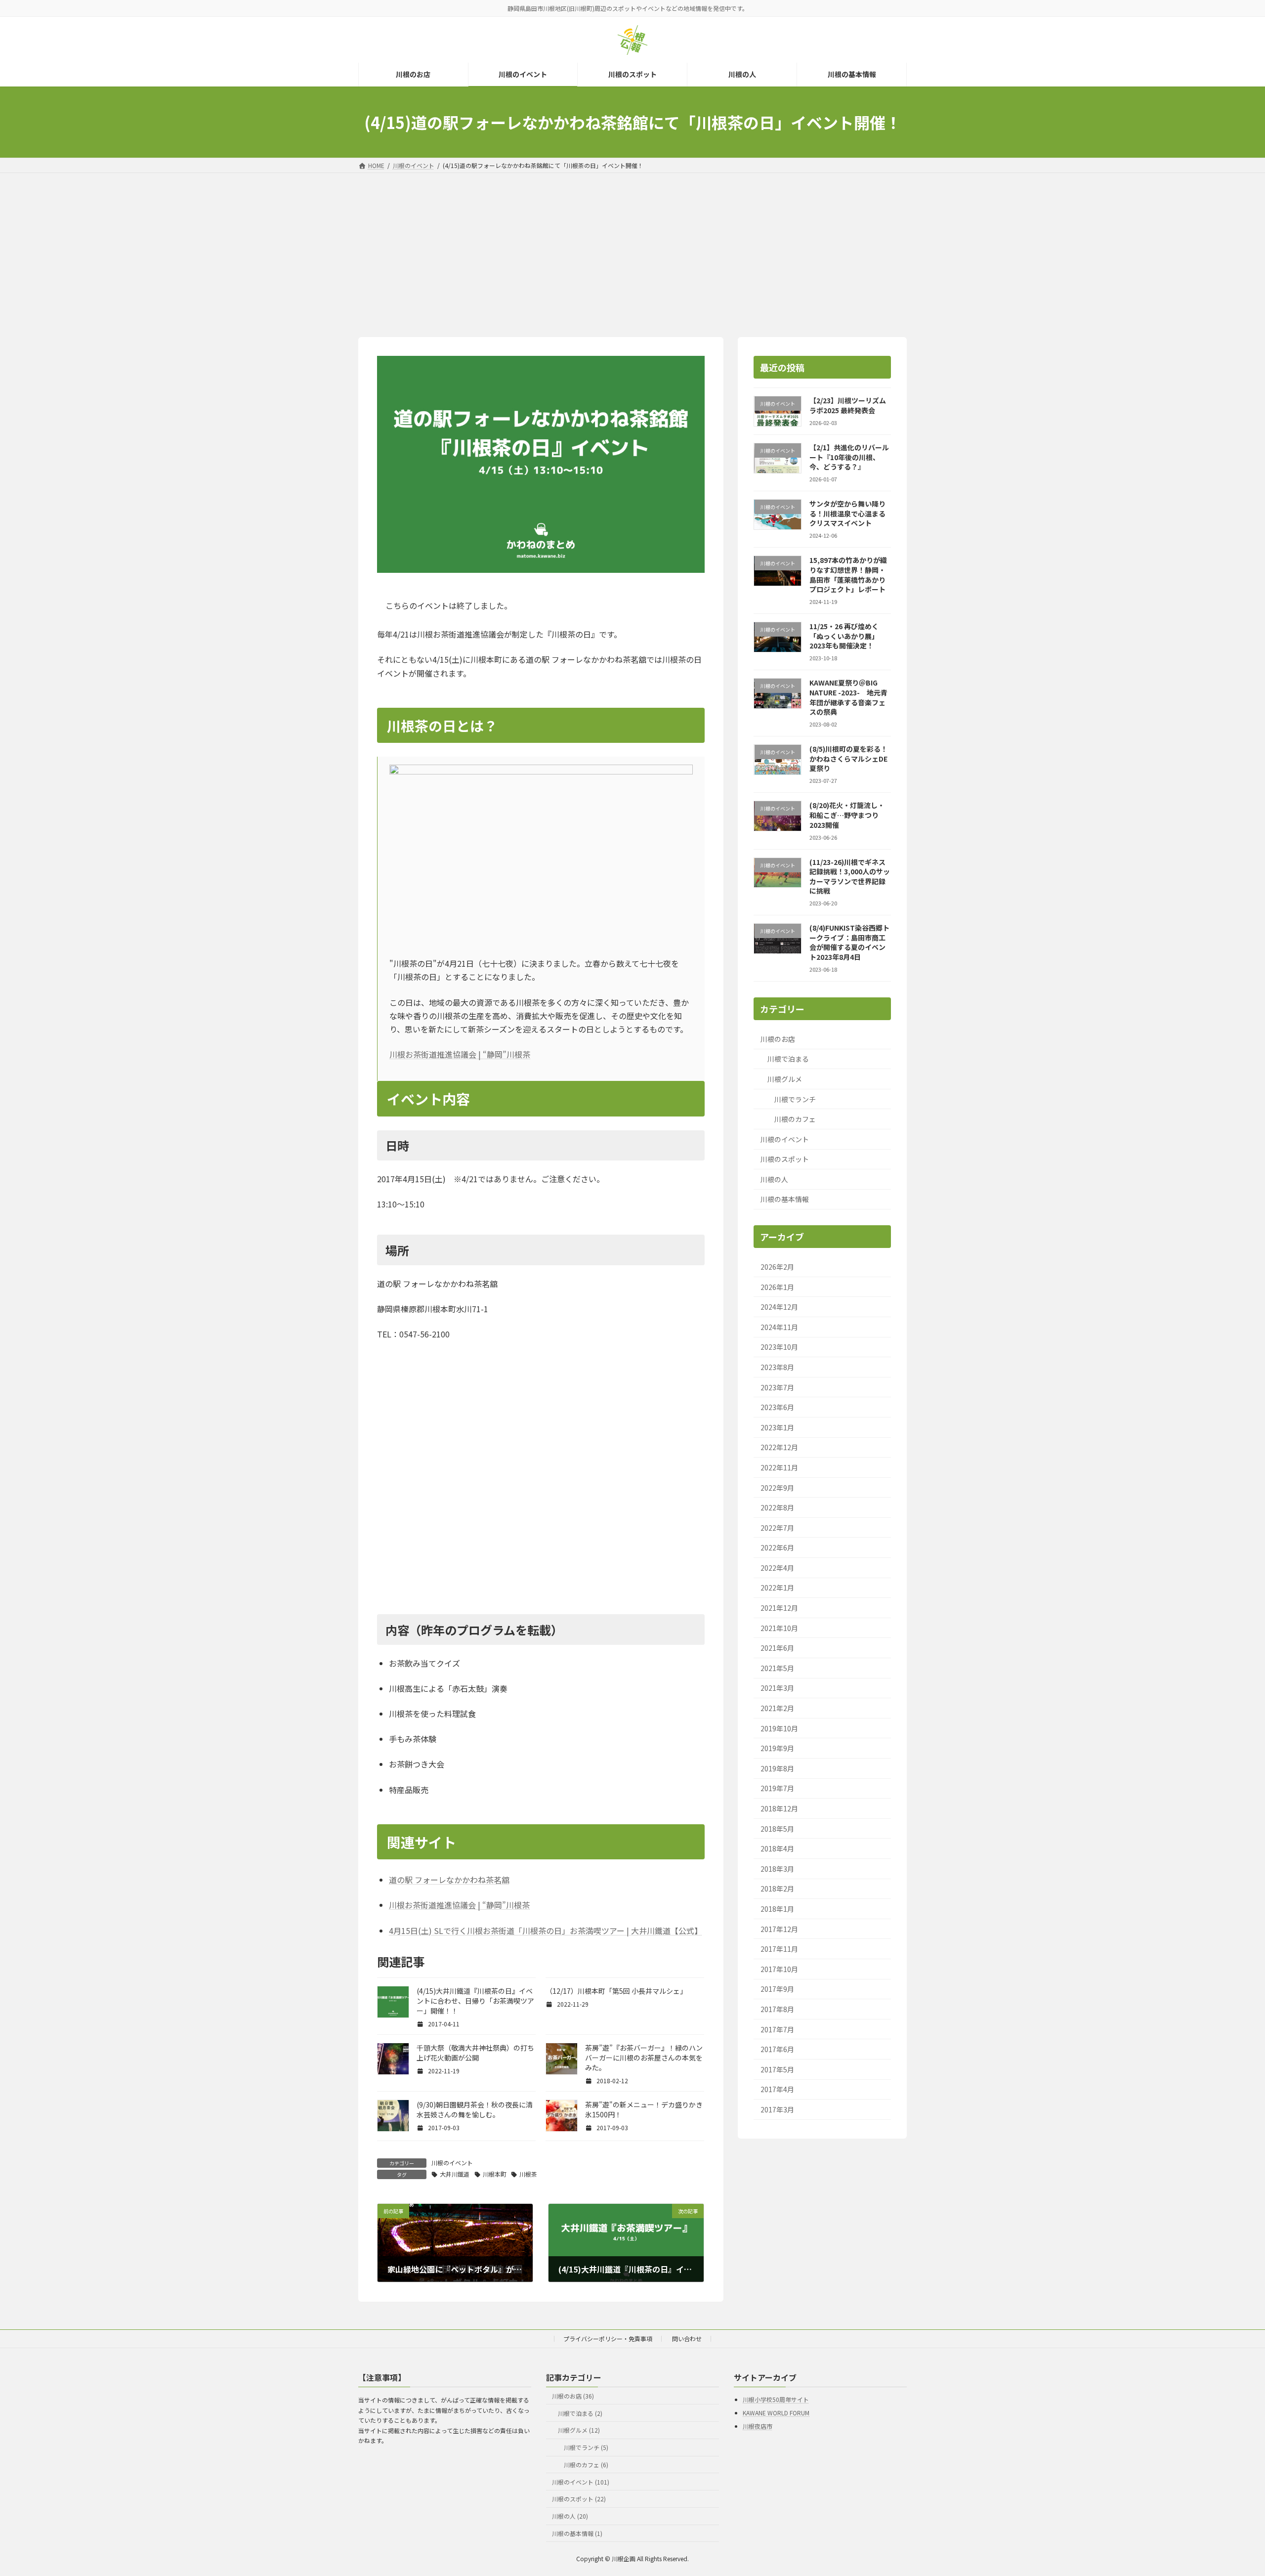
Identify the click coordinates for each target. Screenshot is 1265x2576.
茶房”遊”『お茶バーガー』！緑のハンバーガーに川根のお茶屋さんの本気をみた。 (644, 2058)
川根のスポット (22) (579, 2499)
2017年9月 (777, 1989)
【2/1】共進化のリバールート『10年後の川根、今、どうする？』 (849, 457)
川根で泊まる (788, 1059)
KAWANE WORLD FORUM (776, 2413)
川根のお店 (778, 1039)
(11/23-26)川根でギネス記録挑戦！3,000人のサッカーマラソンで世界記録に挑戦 (850, 877)
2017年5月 (777, 2069)
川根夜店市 (758, 2426)
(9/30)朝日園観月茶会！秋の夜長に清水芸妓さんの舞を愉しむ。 (475, 2109)
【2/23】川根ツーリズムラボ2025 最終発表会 (848, 405)
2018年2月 (777, 1889)
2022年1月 (777, 1588)
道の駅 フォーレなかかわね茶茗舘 (449, 1880)
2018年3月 (777, 1869)
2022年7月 (777, 1528)
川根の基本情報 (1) (577, 2533)
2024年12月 (779, 1307)
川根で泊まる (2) (580, 2413)
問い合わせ (687, 2339)
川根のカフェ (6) (586, 2465)
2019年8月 (777, 1768)
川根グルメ (785, 1079)
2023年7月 (777, 1387)
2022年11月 (779, 1467)
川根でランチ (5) (586, 2447)
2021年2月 (777, 1708)
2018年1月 (777, 1909)
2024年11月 (779, 1327)
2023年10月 (779, 1347)
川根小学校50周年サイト (776, 2399)
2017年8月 (777, 2009)
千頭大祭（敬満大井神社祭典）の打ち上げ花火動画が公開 (475, 2053)
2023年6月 (777, 1407)
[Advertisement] (632, 247)
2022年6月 (777, 1547)
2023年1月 (777, 1427)
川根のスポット (785, 1159)
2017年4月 (777, 2089)
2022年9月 (777, 1487)
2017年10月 (779, 1969)
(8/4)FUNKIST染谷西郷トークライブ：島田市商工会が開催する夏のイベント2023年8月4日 (849, 942)
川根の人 (774, 1179)
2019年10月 (779, 1728)
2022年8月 (777, 1507)
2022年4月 (777, 1568)
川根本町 (495, 2174)
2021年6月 (777, 1648)
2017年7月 (777, 2029)
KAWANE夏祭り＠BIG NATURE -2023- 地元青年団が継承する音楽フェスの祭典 (848, 697)
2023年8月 (777, 1367)
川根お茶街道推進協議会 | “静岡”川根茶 (460, 1054)
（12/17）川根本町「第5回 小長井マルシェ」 (616, 1991)
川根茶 (528, 2174)
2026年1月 (777, 1287)
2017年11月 (779, 1949)
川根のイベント (452, 2163)
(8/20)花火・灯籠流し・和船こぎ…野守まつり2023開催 (847, 815)
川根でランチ (795, 1099)
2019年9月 (777, 1748)
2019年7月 (777, 1788)
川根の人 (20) (570, 2516)
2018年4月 (777, 1848)
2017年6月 (777, 2049)
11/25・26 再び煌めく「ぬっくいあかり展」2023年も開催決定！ (844, 636)
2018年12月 (779, 1808)
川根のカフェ (795, 1119)
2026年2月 (777, 1267)
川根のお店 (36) (573, 2395)
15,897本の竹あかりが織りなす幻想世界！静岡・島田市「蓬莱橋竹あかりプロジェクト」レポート (848, 575)
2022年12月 (779, 1447)
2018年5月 (777, 1829)
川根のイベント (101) (581, 2481)
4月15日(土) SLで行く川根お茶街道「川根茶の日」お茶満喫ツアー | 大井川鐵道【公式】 (546, 1931)
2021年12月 (779, 1608)
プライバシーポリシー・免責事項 (608, 2339)
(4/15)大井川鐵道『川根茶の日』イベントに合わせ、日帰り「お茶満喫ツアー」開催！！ (475, 2001)
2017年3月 (777, 2109)
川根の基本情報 (785, 1199)
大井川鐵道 (455, 2174)
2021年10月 (779, 1628)
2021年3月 (777, 1688)
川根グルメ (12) (579, 2430)
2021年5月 (777, 1668)
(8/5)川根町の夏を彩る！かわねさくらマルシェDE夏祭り (848, 758)
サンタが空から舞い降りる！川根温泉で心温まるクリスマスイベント (847, 513)
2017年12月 (779, 1929)
